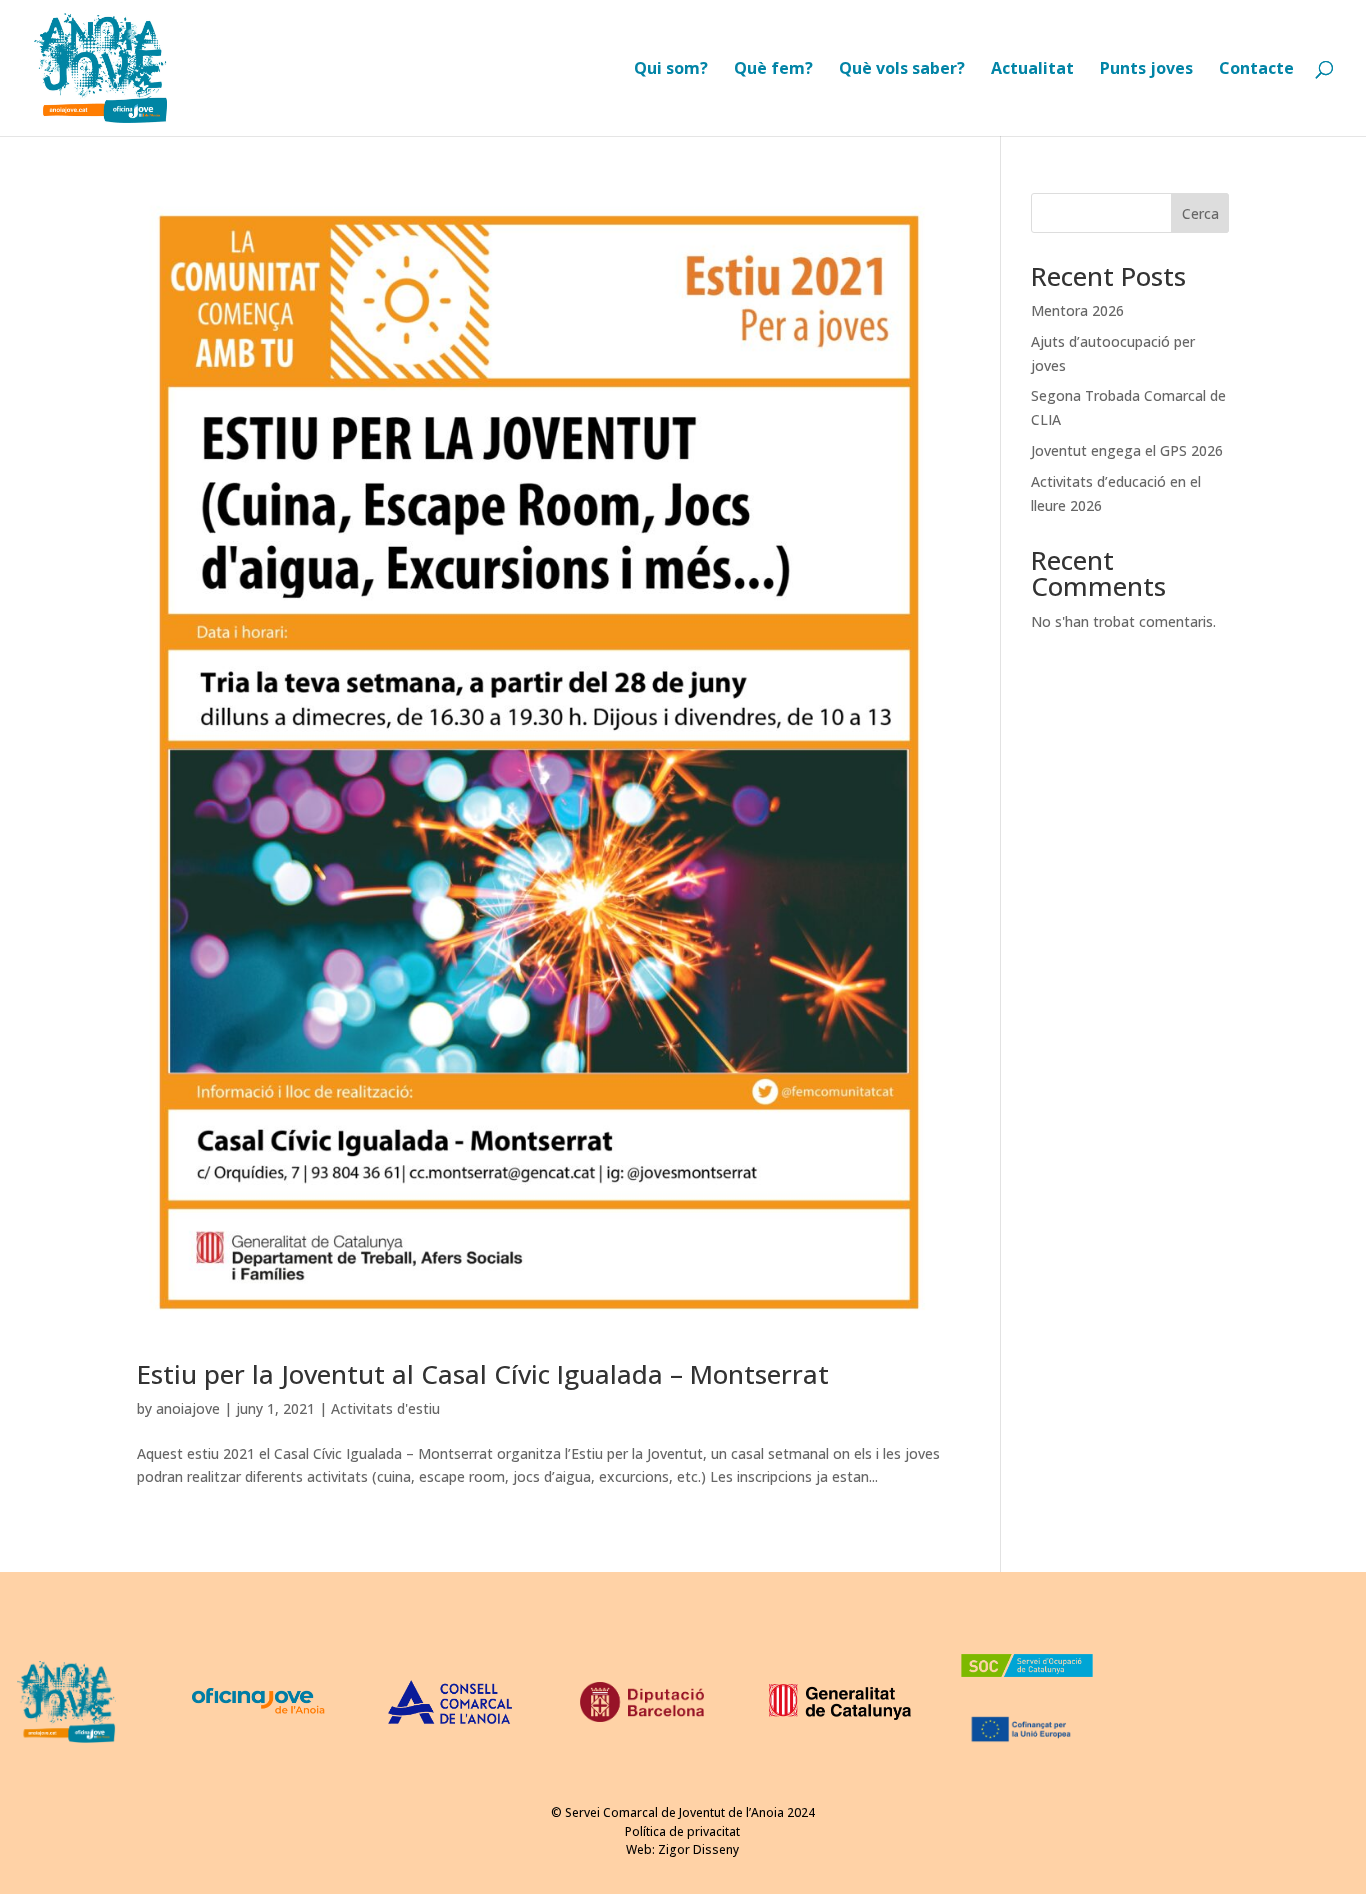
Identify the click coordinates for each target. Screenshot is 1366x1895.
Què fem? (773, 70)
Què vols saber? (902, 70)
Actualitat (1032, 70)
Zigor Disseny (698, 1849)
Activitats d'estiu (385, 1408)
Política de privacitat (682, 1831)
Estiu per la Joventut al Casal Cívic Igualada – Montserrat (483, 1374)
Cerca (1200, 213)
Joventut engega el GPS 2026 (1127, 450)
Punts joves (1146, 70)
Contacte (1256, 70)
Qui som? (671, 70)
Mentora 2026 (1077, 310)
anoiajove (188, 1408)
